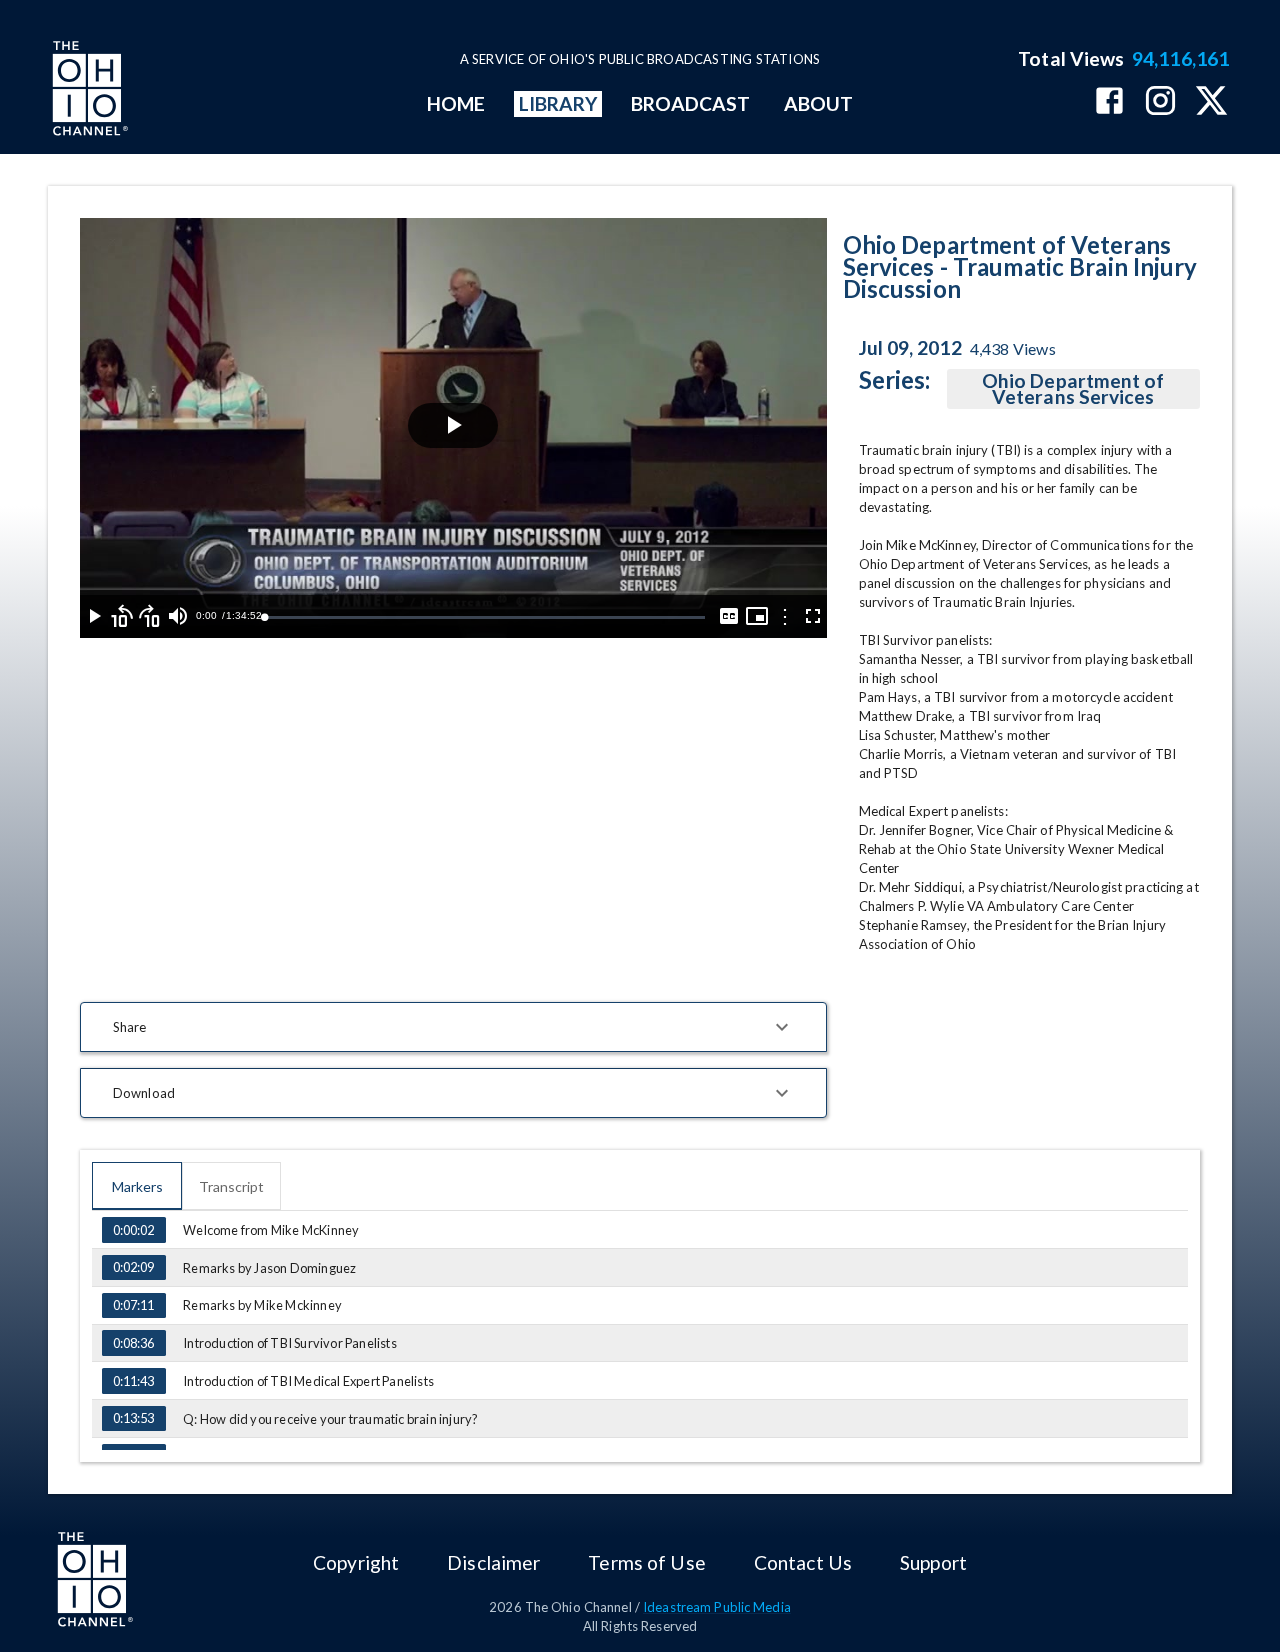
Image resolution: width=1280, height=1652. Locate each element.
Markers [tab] (137, 1186)
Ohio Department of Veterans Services (1073, 388)
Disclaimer (493, 1562)
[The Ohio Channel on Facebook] (1109, 102)
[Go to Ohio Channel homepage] (88, 91)
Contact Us (803, 1562)
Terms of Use (646, 1562)
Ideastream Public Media (717, 1607)
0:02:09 (133, 1267)
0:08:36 (133, 1343)
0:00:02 (133, 1230)
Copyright (356, 1562)
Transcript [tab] (231, 1186)
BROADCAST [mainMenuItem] (691, 103)
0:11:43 (133, 1381)
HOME (456, 103)
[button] (453, 1027)
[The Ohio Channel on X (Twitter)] (1211, 102)
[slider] (484, 617)
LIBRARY (558, 103)
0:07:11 (133, 1305)
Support (933, 1562)
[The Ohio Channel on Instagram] (1160, 102)
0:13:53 (133, 1418)
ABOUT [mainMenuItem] (818, 103)
